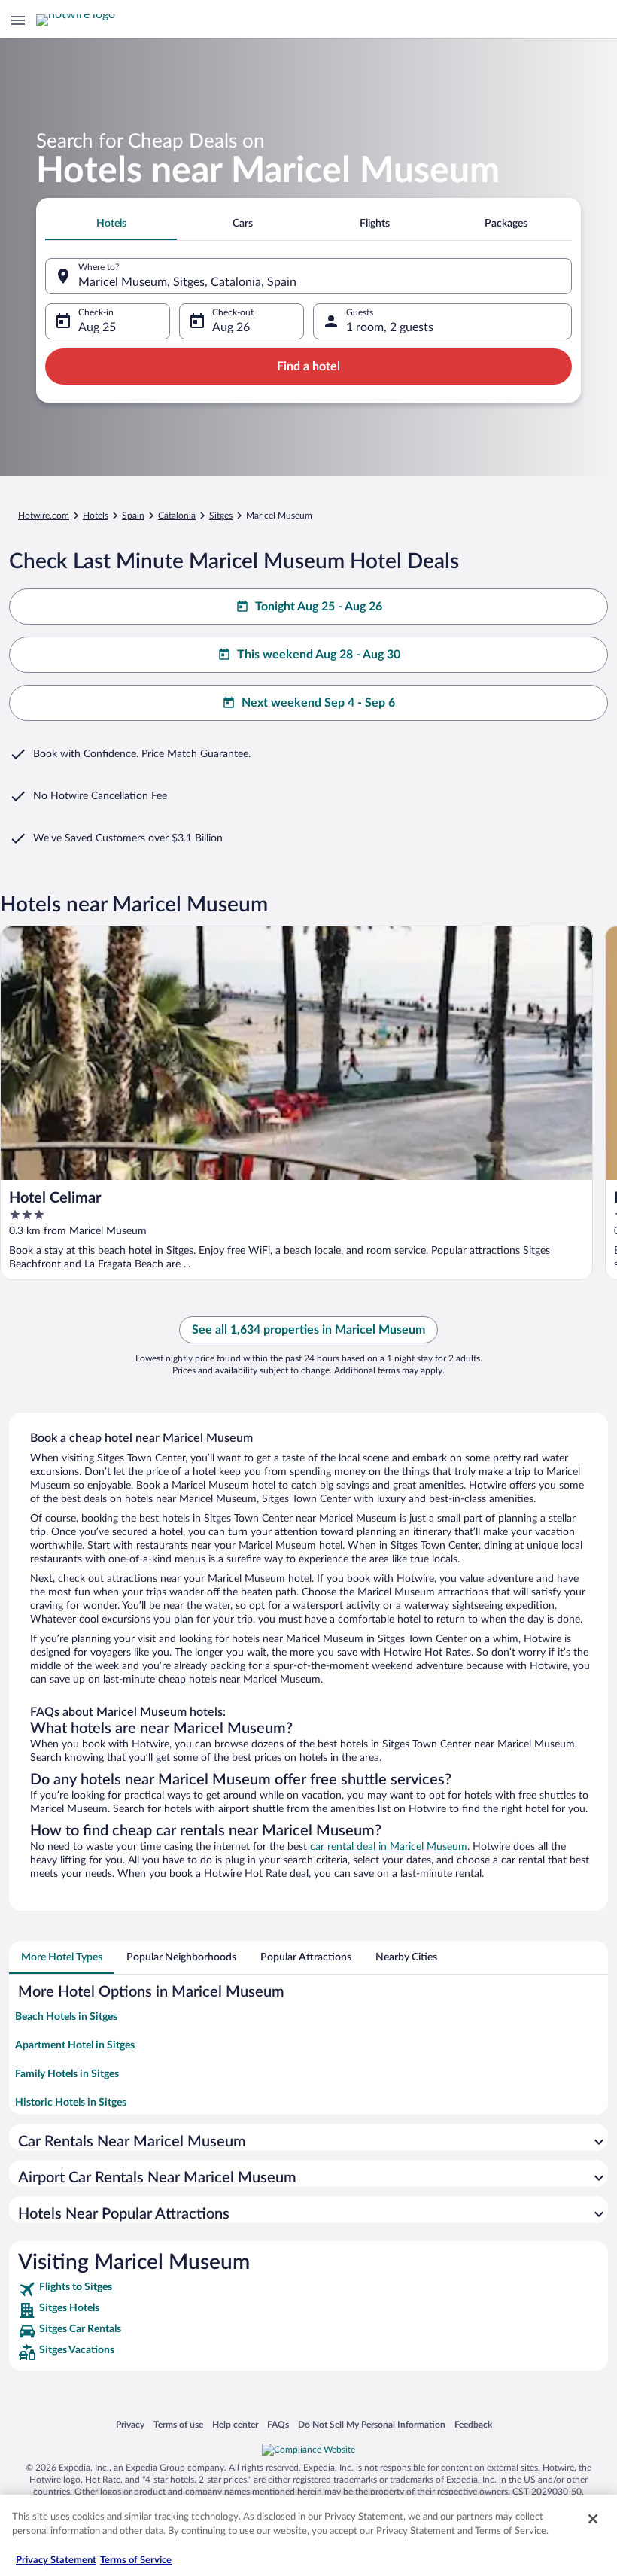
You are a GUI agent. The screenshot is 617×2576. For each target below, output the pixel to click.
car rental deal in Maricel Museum (389, 1847)
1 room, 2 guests (390, 327)
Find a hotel (308, 366)
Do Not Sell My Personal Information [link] (372, 2424)
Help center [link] (235, 2424)
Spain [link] (133, 516)
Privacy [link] (130, 2424)
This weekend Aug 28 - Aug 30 (319, 655)
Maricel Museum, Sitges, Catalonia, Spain (187, 282)
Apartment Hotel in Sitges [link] (75, 2045)
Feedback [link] (473, 2424)
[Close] (593, 2519)
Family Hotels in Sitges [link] (67, 2074)
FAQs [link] (278, 2424)
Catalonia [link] (177, 516)
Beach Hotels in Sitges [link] (66, 2017)
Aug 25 (97, 327)
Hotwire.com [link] (44, 516)
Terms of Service (136, 2561)
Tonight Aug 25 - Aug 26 (319, 607)
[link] (308, 2289)
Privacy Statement (56, 2561)
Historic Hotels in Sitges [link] (71, 2103)
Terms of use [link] (178, 2424)
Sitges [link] (221, 516)
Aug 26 (231, 327)
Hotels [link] (96, 516)
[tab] (111, 224)
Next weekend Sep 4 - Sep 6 (318, 703)
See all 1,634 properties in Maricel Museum (308, 1330)
